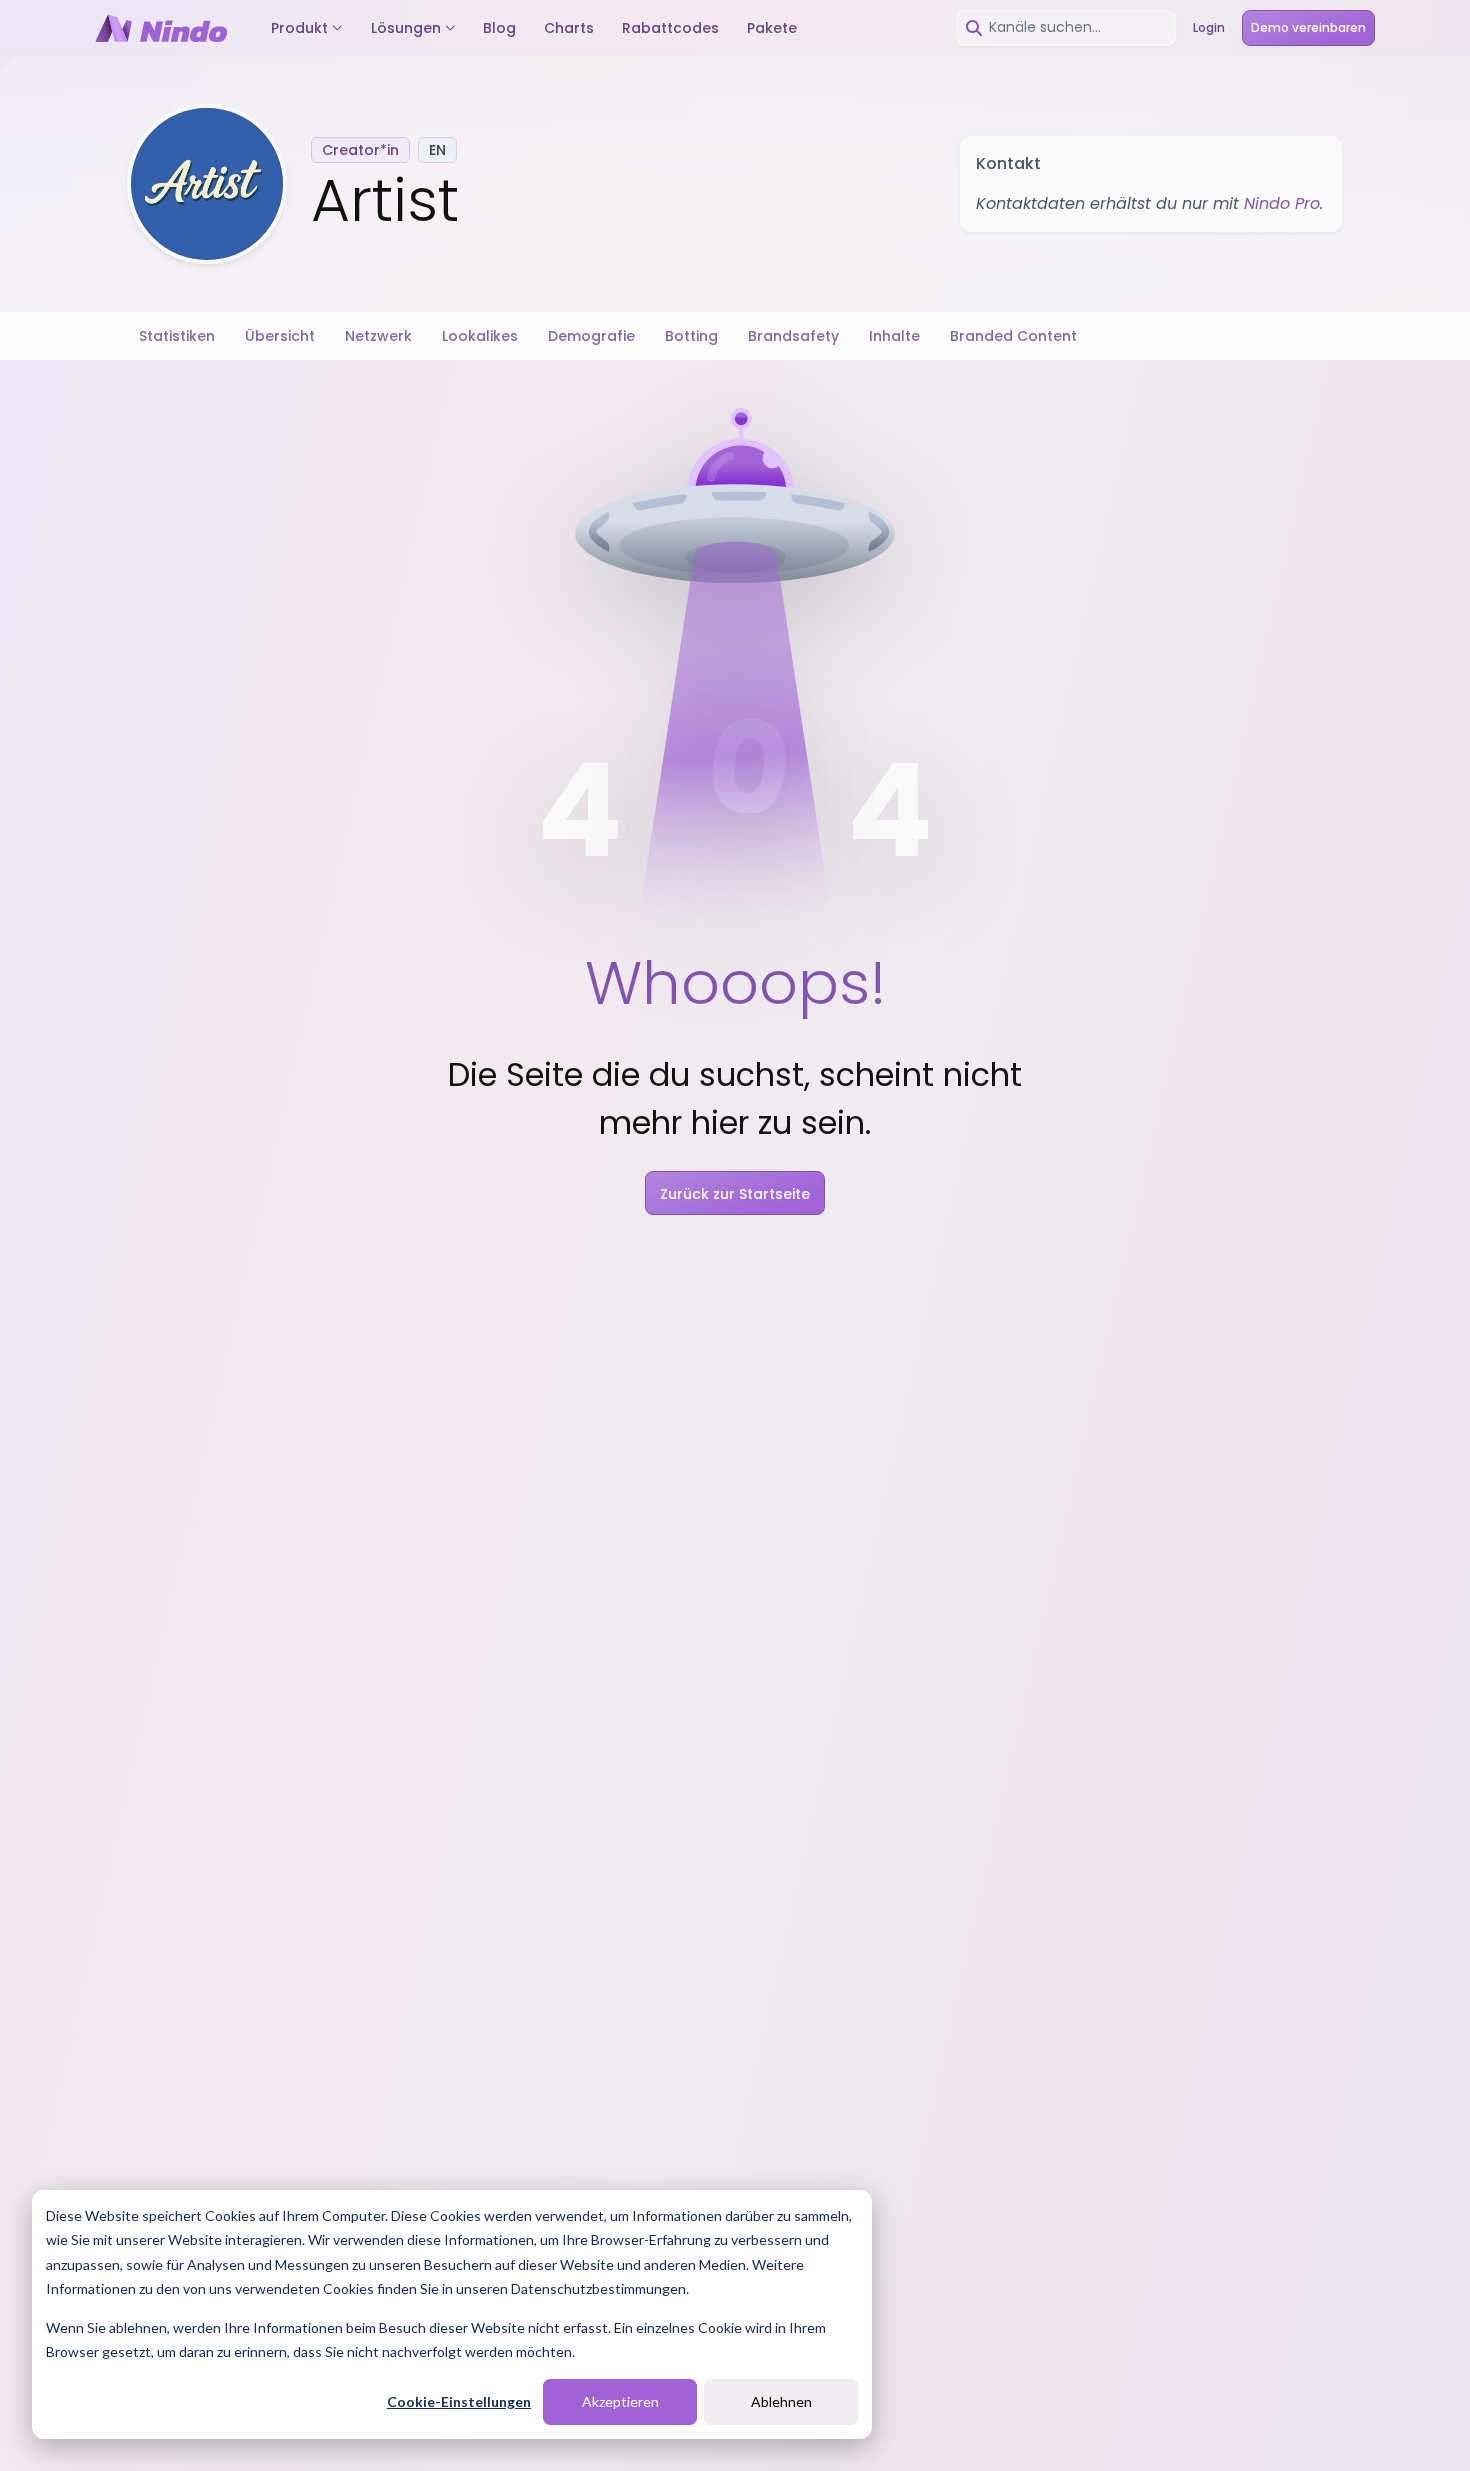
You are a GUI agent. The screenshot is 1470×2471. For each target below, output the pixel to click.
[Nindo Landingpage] (161, 28)
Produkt (299, 28)
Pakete (772, 28)
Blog (499, 28)
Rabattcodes (670, 28)
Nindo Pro (1282, 203)
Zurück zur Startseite (735, 1194)
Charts (569, 28)
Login (1209, 27)
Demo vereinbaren (1308, 27)
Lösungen (406, 28)
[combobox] (1066, 28)
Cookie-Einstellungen (459, 2401)
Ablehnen (781, 2401)
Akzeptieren (620, 2401)
